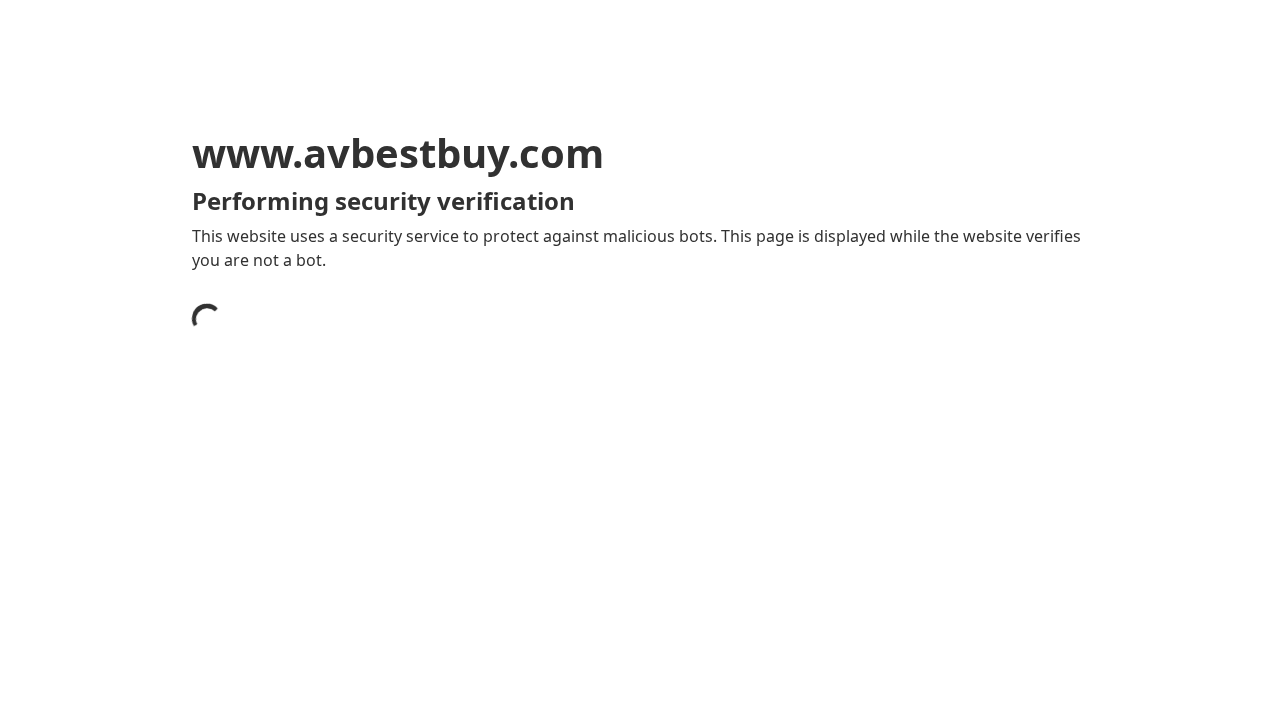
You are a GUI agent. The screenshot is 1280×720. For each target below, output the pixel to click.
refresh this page (594, 558)
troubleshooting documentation (903, 590)
